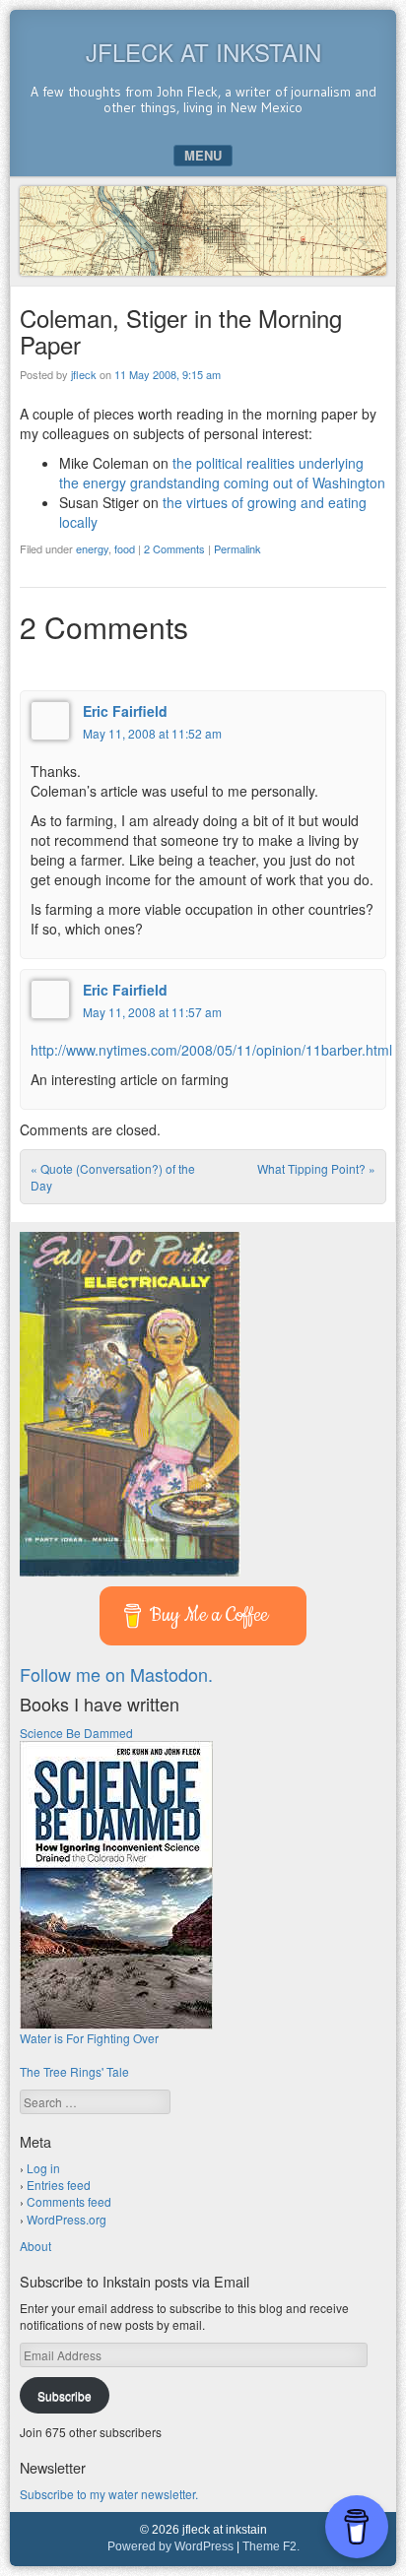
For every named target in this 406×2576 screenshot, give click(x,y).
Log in (43, 2168)
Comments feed (69, 2201)
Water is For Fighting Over (89, 2038)
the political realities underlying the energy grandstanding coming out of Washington (222, 473)
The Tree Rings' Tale (74, 2071)
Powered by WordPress (170, 2546)
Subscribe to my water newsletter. (109, 2494)
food (125, 548)
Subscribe (65, 2395)
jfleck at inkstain (203, 52)
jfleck (84, 374)
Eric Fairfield (125, 711)
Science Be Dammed (76, 1733)
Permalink (237, 548)
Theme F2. (271, 2546)
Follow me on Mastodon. (116, 1674)
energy (92, 548)
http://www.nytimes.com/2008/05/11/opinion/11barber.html (211, 1050)
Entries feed (59, 2185)
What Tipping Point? (316, 1168)
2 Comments (174, 548)
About (35, 2246)
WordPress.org (67, 2219)
